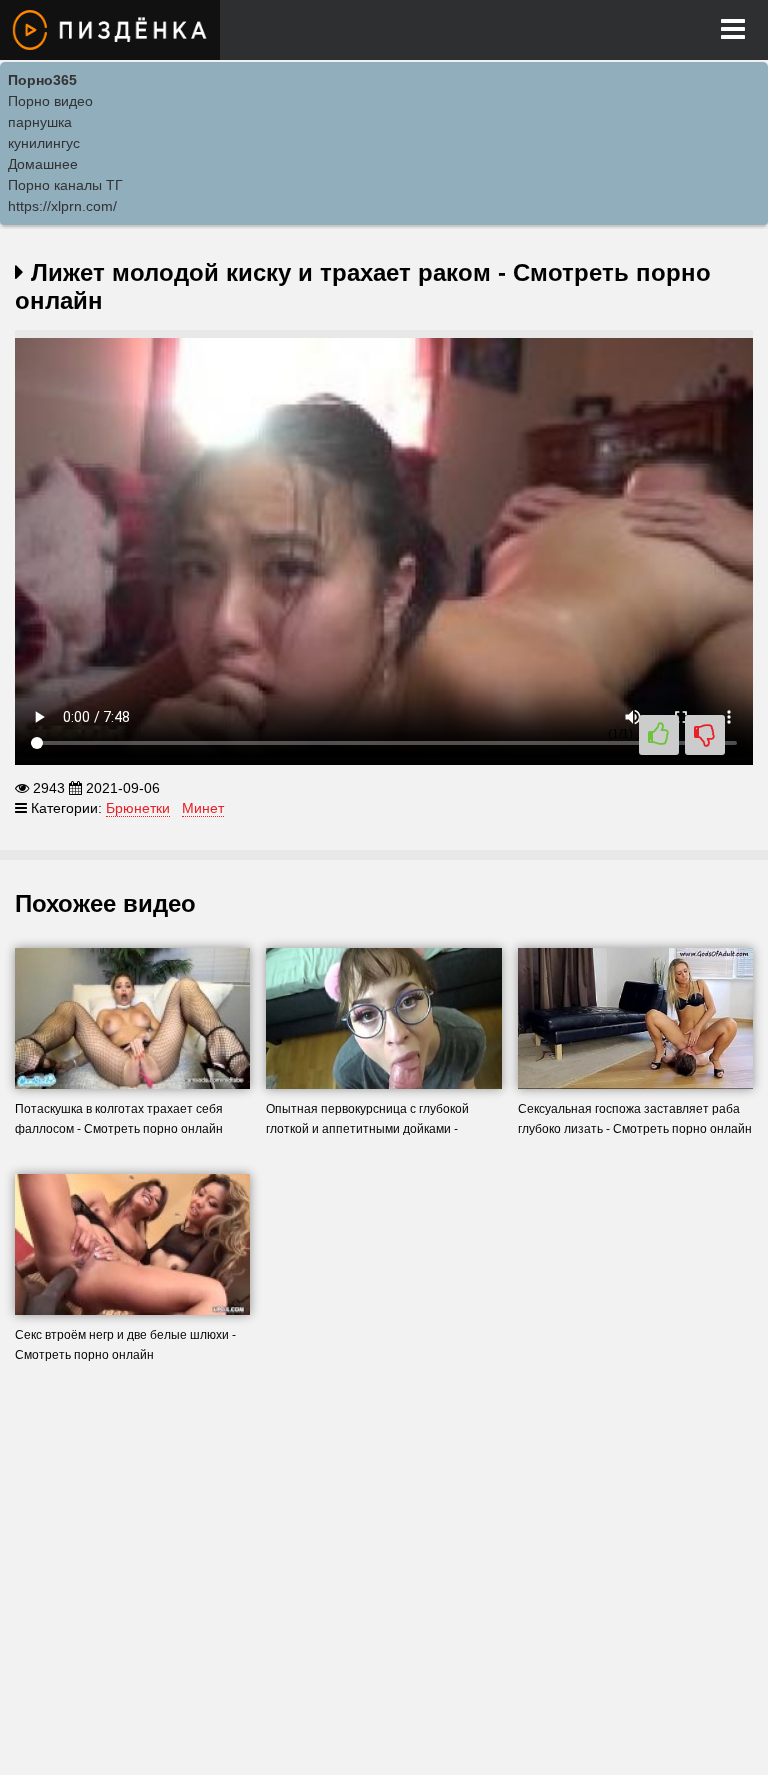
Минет (203, 808)
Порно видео (50, 101)
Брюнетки (138, 808)
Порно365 (42, 80)
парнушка (40, 122)
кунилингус (44, 143)
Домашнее (43, 164)
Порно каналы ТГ (65, 185)
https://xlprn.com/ (62, 206)
